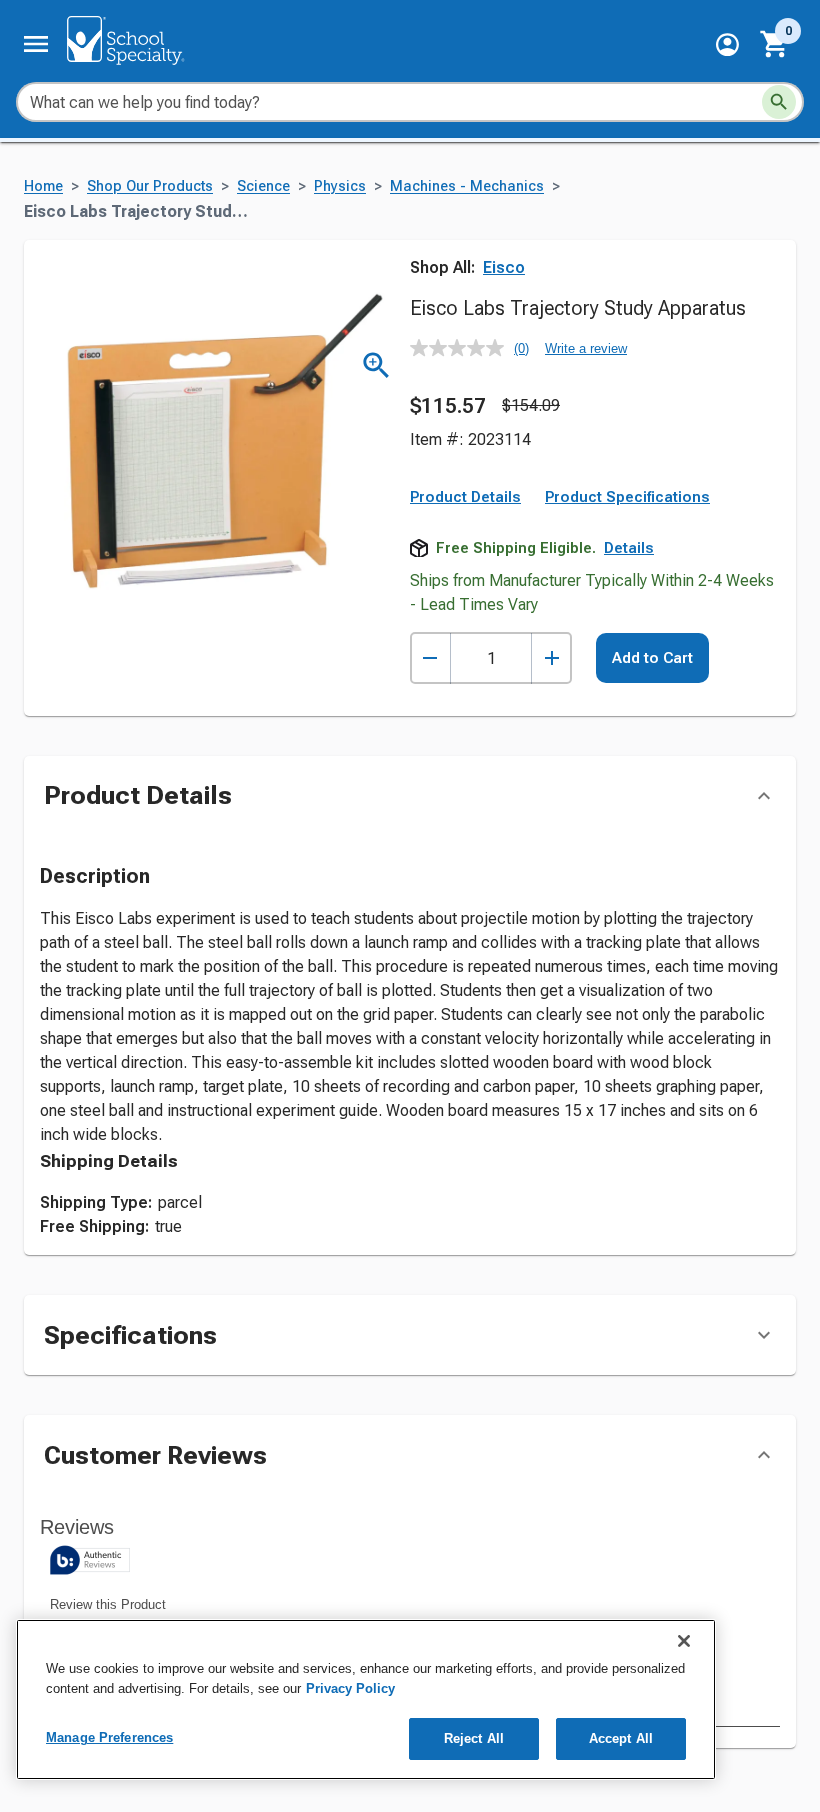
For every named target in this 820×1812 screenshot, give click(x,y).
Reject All (474, 1738)
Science (263, 186)
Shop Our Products (150, 186)
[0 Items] (775, 44)
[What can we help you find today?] (779, 102)
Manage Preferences (109, 1737)
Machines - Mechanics (467, 186)
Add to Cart (652, 658)
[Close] (684, 1641)
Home (43, 186)
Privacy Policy (350, 1688)
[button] (727, 44)
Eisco (504, 267)
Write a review (586, 348)
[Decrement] (430, 658)
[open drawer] (36, 44)
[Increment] (551, 658)
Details (629, 548)
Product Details (465, 497)
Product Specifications (627, 497)
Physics (340, 186)
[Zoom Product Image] (376, 365)
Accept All (621, 1738)
